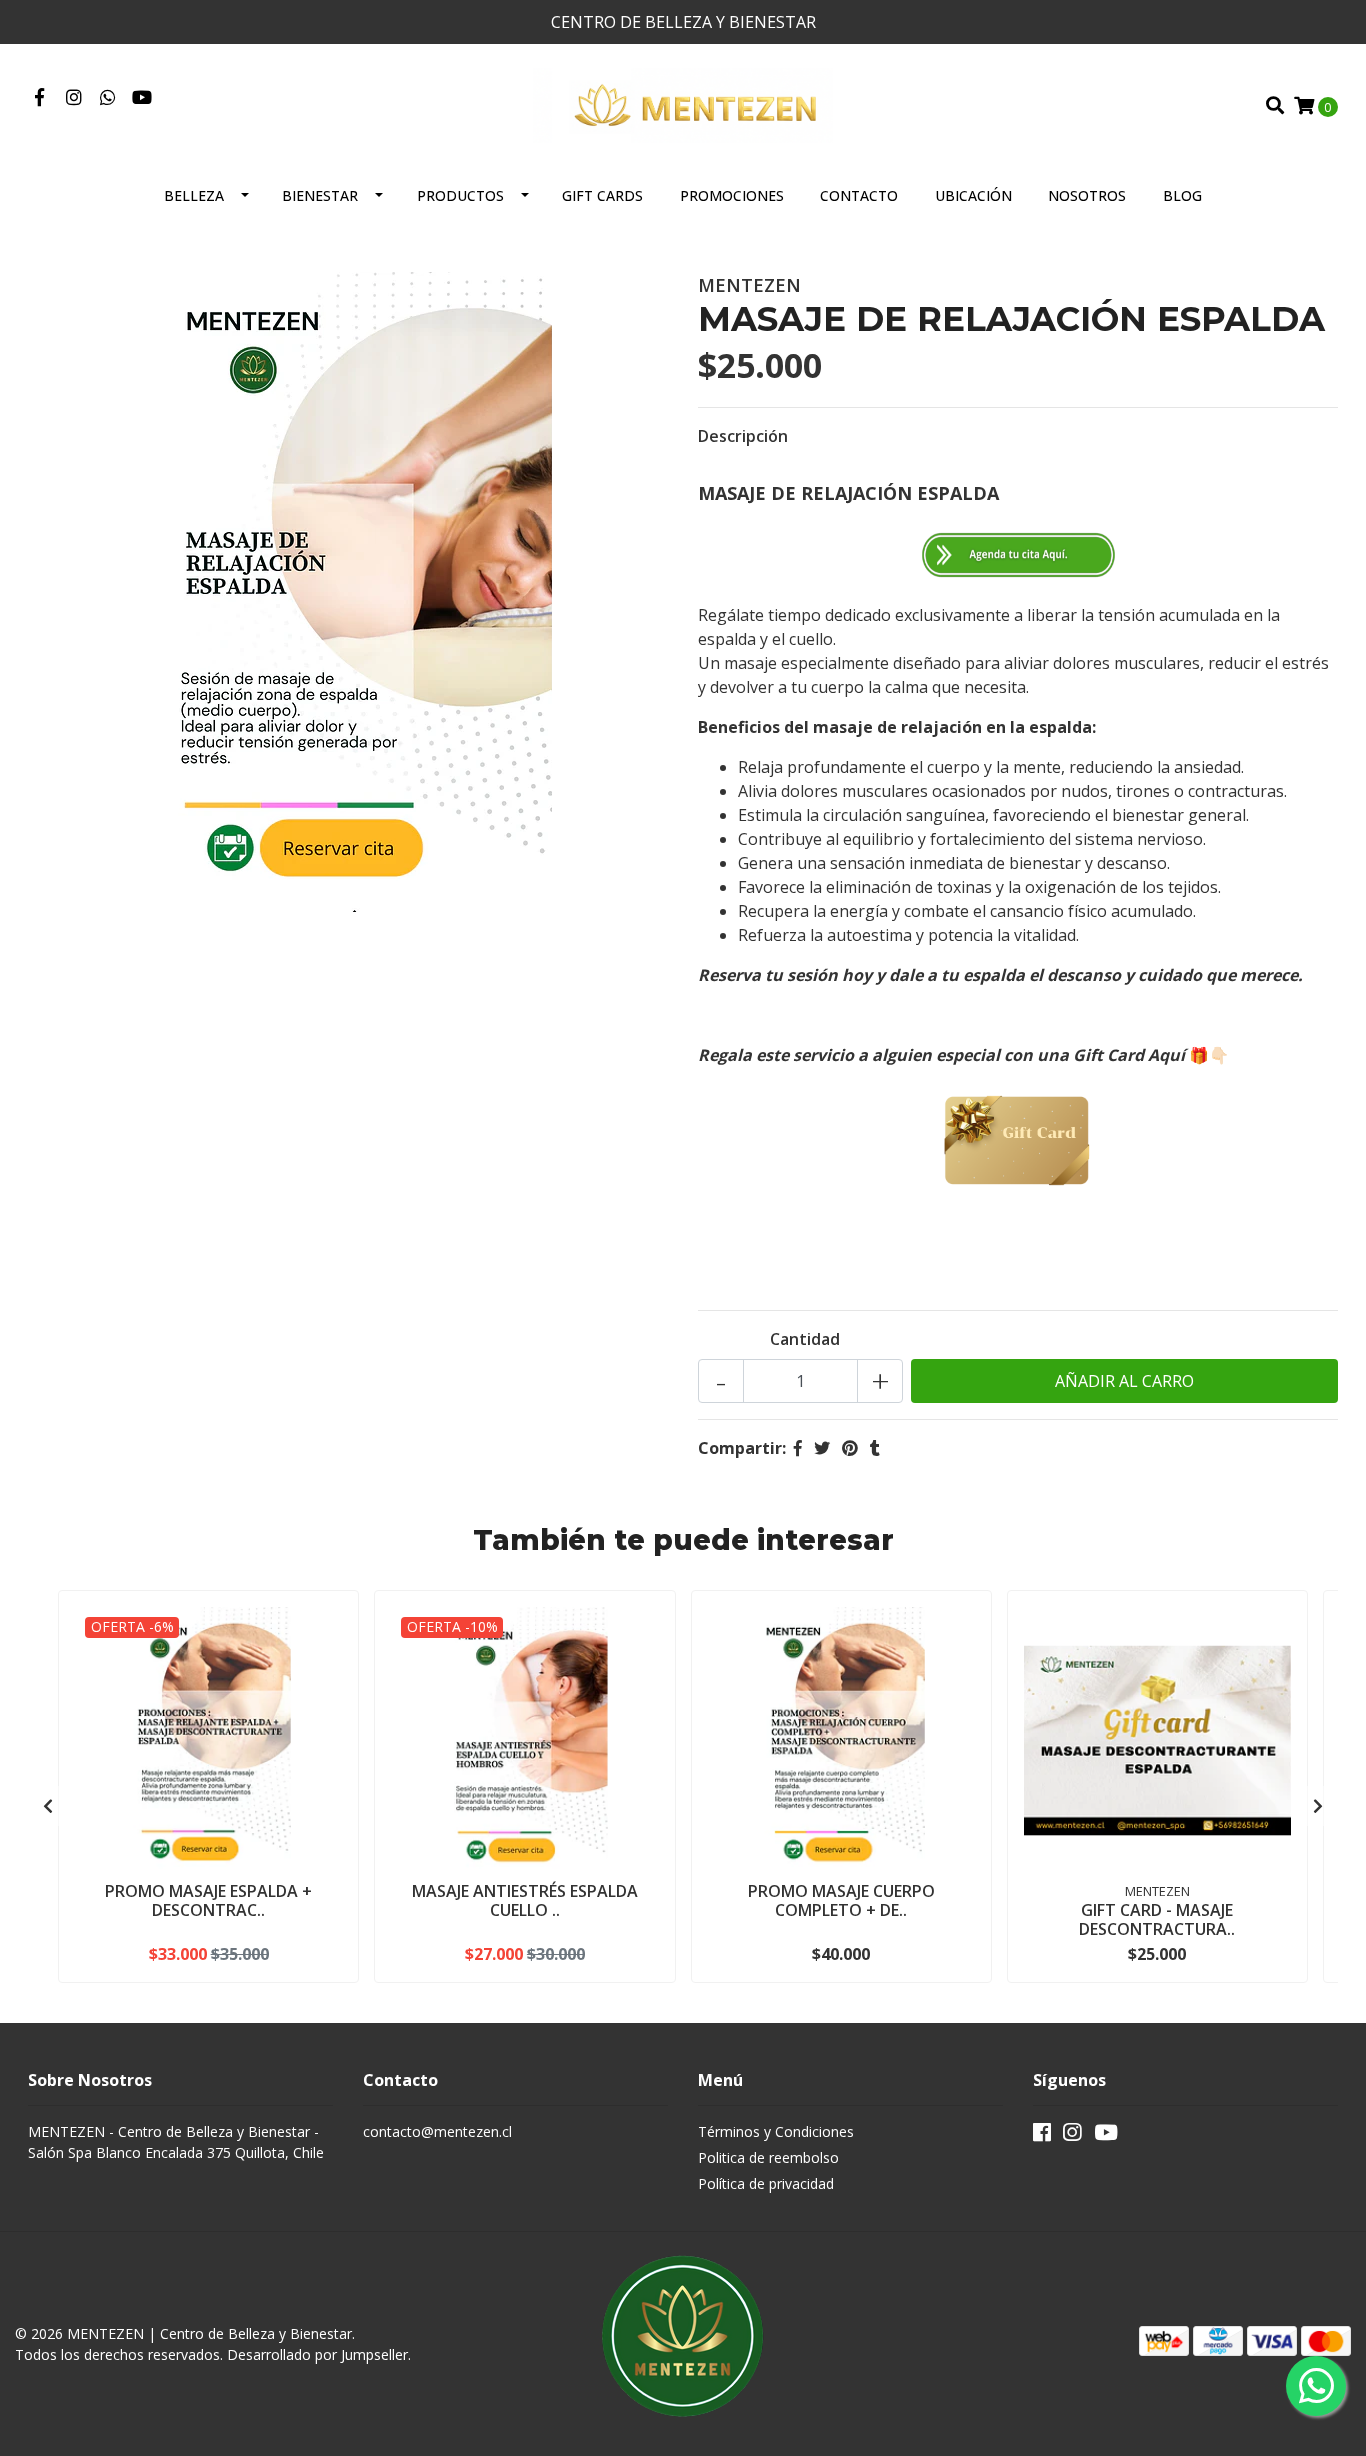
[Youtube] (142, 98)
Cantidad (805, 1339)
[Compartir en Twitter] (822, 1448)
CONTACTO (859, 195)
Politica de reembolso (768, 2157)
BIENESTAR (320, 195)
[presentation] (48, 1806)
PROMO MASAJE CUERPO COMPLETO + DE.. (841, 1900)
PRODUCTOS (460, 195)
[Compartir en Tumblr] (875, 1448)
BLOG (1182, 195)
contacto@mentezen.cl (437, 2131)
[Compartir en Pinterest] (850, 1448)
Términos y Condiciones (776, 2131)
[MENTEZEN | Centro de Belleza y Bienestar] (683, 104)
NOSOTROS (1087, 195)
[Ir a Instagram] (74, 98)
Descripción (743, 436)
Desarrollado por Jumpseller (317, 2354)
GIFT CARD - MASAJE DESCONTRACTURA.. (1157, 1919)
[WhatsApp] (108, 98)
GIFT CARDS (602, 195)
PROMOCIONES (732, 195)
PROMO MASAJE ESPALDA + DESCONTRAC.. (208, 1900)
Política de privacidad (766, 2183)
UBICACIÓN (973, 195)
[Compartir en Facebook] (798, 1448)
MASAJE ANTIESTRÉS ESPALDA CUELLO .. (525, 1900)
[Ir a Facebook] (39, 98)
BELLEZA (194, 195)
